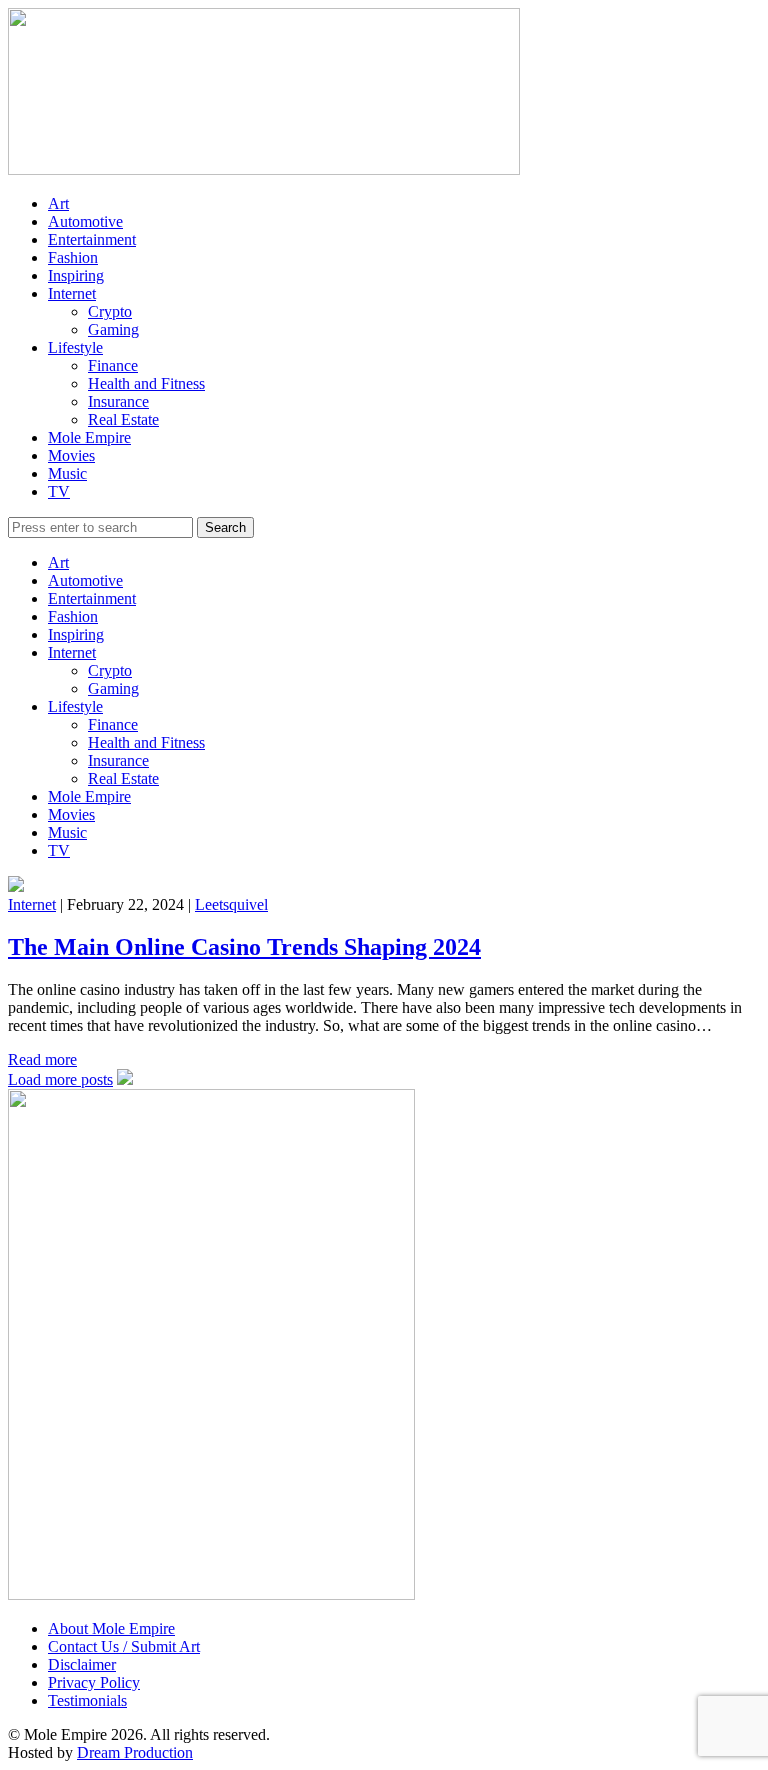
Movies (71, 455)
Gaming (113, 329)
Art (58, 203)
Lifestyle (75, 347)
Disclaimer (82, 1664)
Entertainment (92, 239)
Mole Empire (89, 437)
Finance (113, 365)
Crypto (110, 311)
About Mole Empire (111, 1628)
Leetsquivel (231, 904)
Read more (42, 1059)
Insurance (118, 401)
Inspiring (76, 275)
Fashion (73, 257)
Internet (72, 293)
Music (67, 473)
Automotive (85, 221)
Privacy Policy (94, 1682)
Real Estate (123, 419)
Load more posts (60, 1079)
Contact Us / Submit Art (124, 1646)
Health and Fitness (146, 383)
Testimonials (87, 1700)
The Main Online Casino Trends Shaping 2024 (244, 947)
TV (59, 491)
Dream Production (135, 1752)
